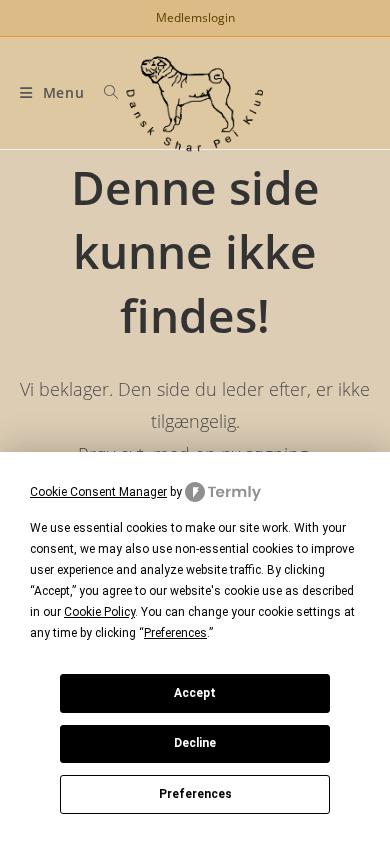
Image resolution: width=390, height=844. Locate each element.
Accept (195, 693)
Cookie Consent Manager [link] (98, 492)
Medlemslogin (195, 17)
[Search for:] (104, 92)
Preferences (195, 794)
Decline (195, 743)
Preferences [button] (175, 633)
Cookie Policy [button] (99, 612)
